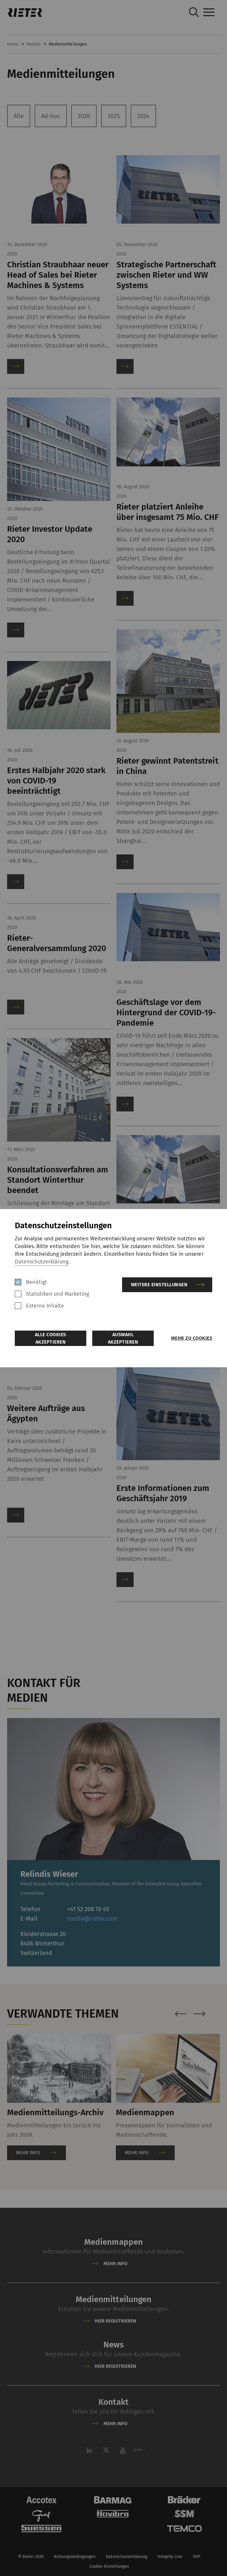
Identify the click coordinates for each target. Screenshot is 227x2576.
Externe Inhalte (45, 1306)
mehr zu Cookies (192, 1338)
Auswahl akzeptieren (123, 1338)
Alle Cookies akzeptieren (51, 1338)
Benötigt (37, 1282)
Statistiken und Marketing (58, 1294)
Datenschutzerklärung (42, 1262)
